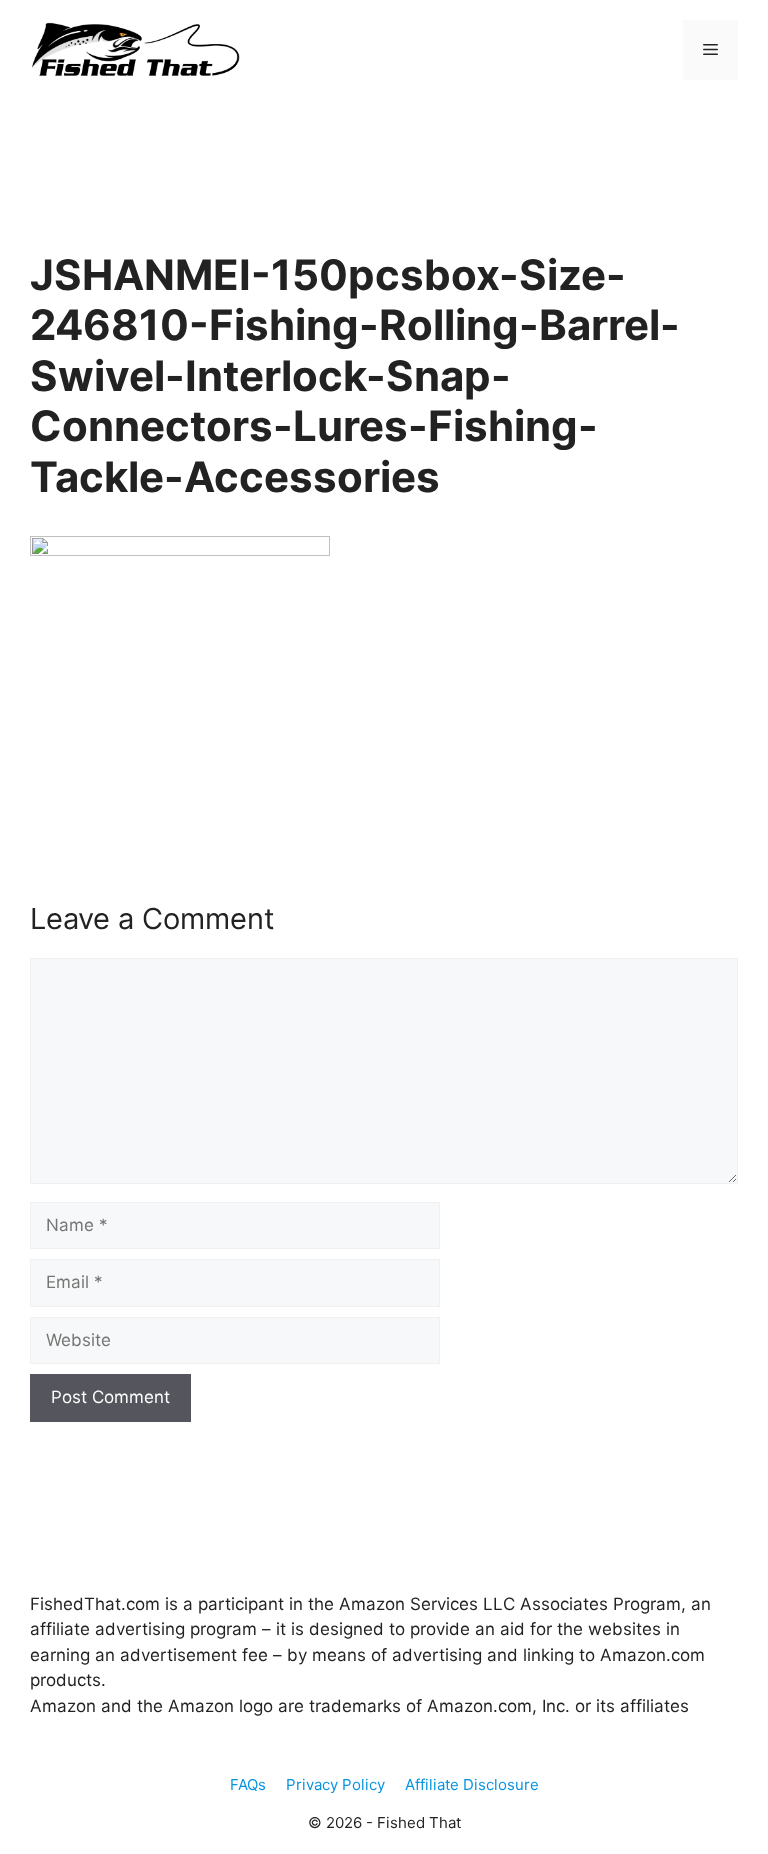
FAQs (248, 1784)
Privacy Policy (335, 1784)
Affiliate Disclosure (472, 1784)
